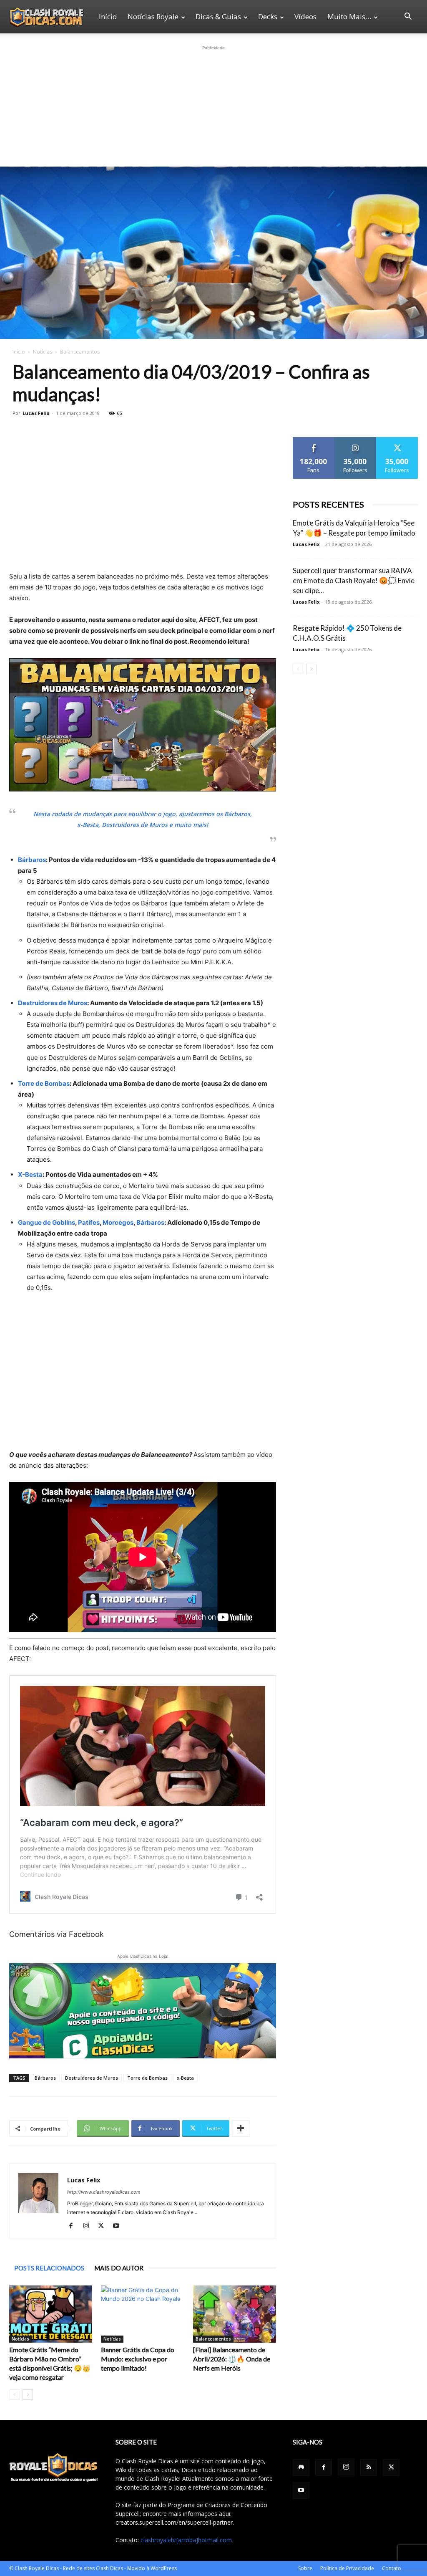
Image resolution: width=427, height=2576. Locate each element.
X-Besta (30, 1174)
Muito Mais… (349, 16)
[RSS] (369, 2467)
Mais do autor (119, 2268)
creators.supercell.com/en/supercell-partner (174, 2522)
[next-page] (28, 2395)
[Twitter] (104, 2226)
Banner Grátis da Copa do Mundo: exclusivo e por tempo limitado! (138, 2359)
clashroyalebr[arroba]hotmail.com (186, 2540)
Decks (268, 16)
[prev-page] (14, 2395)
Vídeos (305, 16)
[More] (241, 2129)
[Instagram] (89, 2226)
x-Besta (185, 2078)
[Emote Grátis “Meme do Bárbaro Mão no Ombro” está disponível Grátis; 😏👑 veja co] (51, 2314)
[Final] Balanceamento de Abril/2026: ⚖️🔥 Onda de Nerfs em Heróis (232, 2359)
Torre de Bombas (44, 1083)
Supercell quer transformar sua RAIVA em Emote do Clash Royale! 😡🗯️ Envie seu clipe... (354, 580)
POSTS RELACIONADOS (49, 2268)
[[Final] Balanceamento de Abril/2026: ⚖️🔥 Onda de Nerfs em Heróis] (235, 2314)
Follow (355, 440)
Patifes (89, 1222)
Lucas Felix (36, 413)
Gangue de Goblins (46, 1222)
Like (314, 440)
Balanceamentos (213, 2339)
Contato (392, 2568)
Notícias (43, 352)
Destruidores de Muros (53, 1003)
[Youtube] (119, 2226)
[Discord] (301, 2467)
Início (108, 16)
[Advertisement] (213, 104)
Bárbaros (32, 860)
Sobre (305, 2568)
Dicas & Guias (218, 16)
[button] (408, 17)
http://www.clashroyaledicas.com (104, 2192)
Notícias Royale (153, 16)
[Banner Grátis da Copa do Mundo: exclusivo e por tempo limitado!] (142, 2314)
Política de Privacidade (347, 2568)
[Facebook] (74, 2226)
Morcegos (118, 1222)
